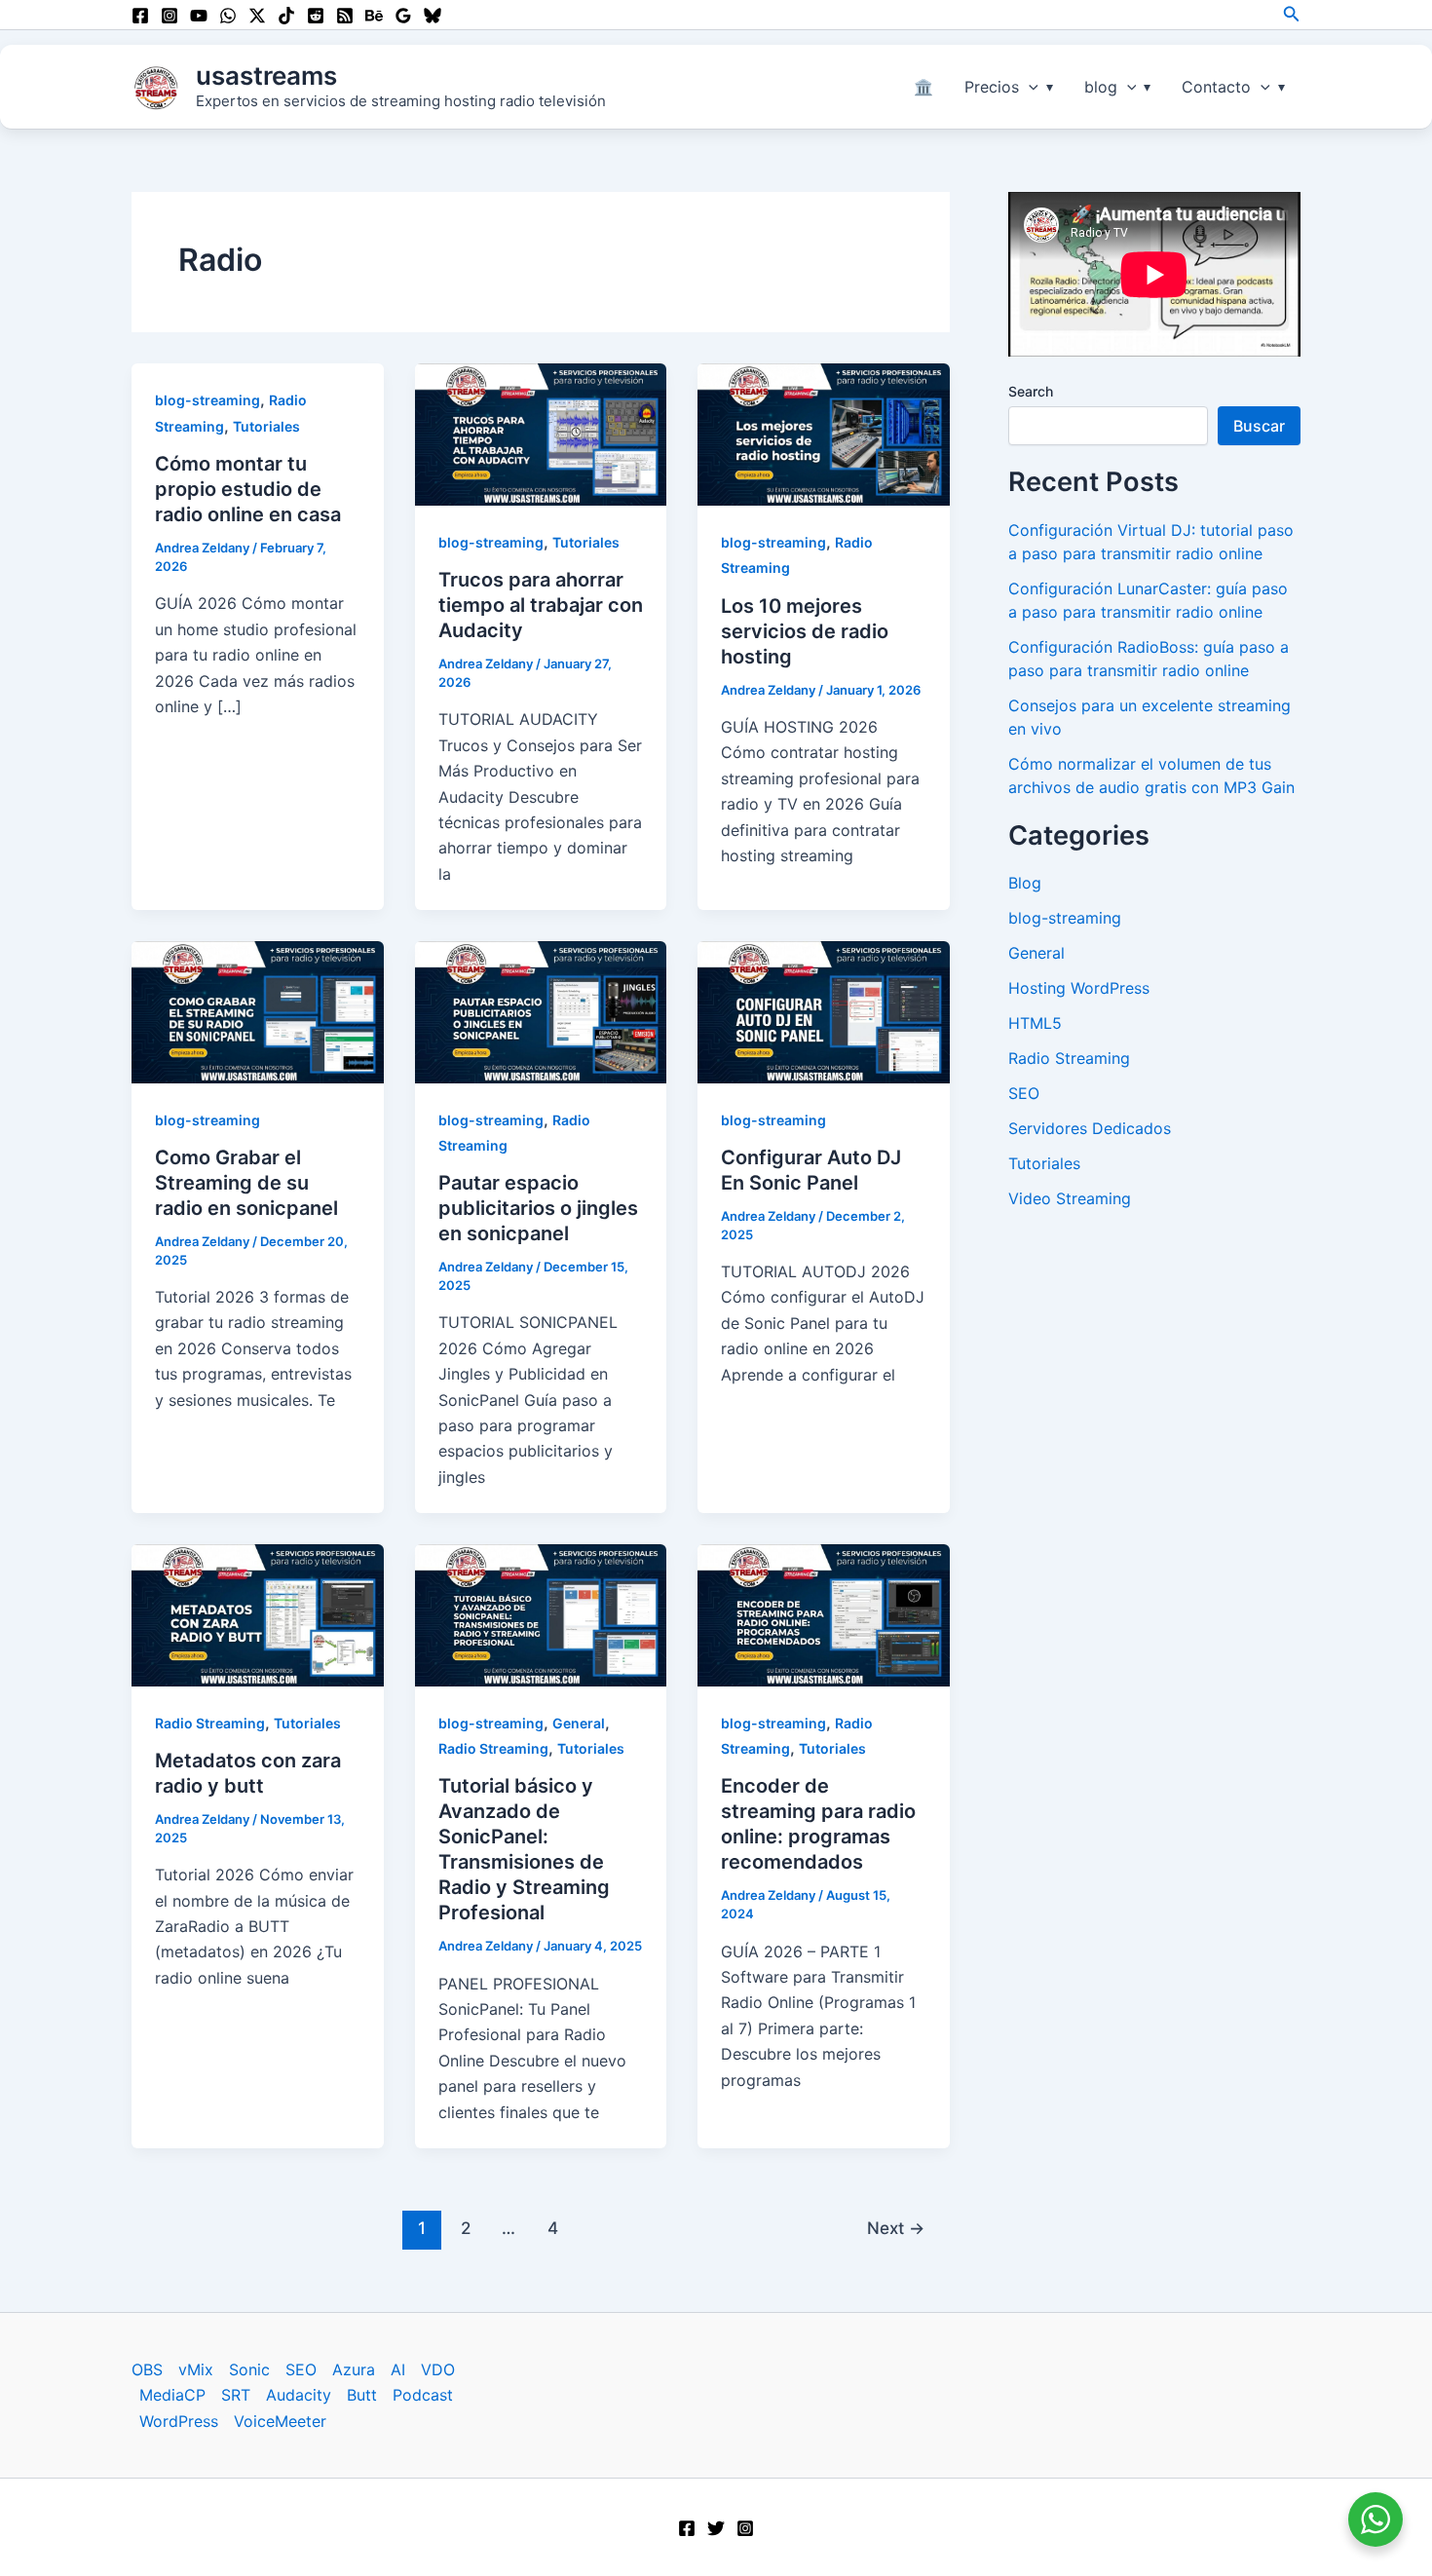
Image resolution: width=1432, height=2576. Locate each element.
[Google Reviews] (403, 16)
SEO (1024, 1093)
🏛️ (923, 87)
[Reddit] (316, 16)
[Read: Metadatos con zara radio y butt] (258, 1613)
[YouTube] (199, 16)
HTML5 (1035, 1023)
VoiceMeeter (280, 2421)
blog (1101, 87)
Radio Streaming (210, 1723)
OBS (147, 2369)
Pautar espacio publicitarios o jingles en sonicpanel (538, 1208)
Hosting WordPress (1079, 988)
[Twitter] (716, 2528)
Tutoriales (266, 426)
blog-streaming (207, 400)
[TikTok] (286, 16)
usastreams (266, 76)
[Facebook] (140, 16)
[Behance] (374, 16)
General (579, 1723)
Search (1031, 391)
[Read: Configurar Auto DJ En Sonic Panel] (824, 1010)
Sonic (249, 2369)
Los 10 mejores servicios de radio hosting (805, 631)
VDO (438, 2369)
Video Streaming (1070, 1198)
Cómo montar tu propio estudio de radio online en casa (248, 489)
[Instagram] (170, 16)
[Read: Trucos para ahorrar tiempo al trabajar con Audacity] (541, 434)
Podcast (423, 2395)
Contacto (1216, 87)
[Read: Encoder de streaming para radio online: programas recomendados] (824, 1613)
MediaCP (172, 2395)
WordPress (179, 2421)
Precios (992, 87)
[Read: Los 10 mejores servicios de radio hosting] (824, 434)
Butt (362, 2395)
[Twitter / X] (257, 16)
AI (398, 2369)
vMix (196, 2369)
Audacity (299, 2395)
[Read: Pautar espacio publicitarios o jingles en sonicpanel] (541, 1010)
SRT (236, 2395)
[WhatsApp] (228, 16)
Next (896, 2228)
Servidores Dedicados (1090, 1128)
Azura (354, 2369)
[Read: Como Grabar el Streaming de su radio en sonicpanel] (258, 1010)
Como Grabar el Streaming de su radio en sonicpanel (246, 1183)
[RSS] (345, 16)
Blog (1025, 883)
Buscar (1259, 426)
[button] (1292, 14)
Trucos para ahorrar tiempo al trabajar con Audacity (541, 605)
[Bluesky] (433, 16)
